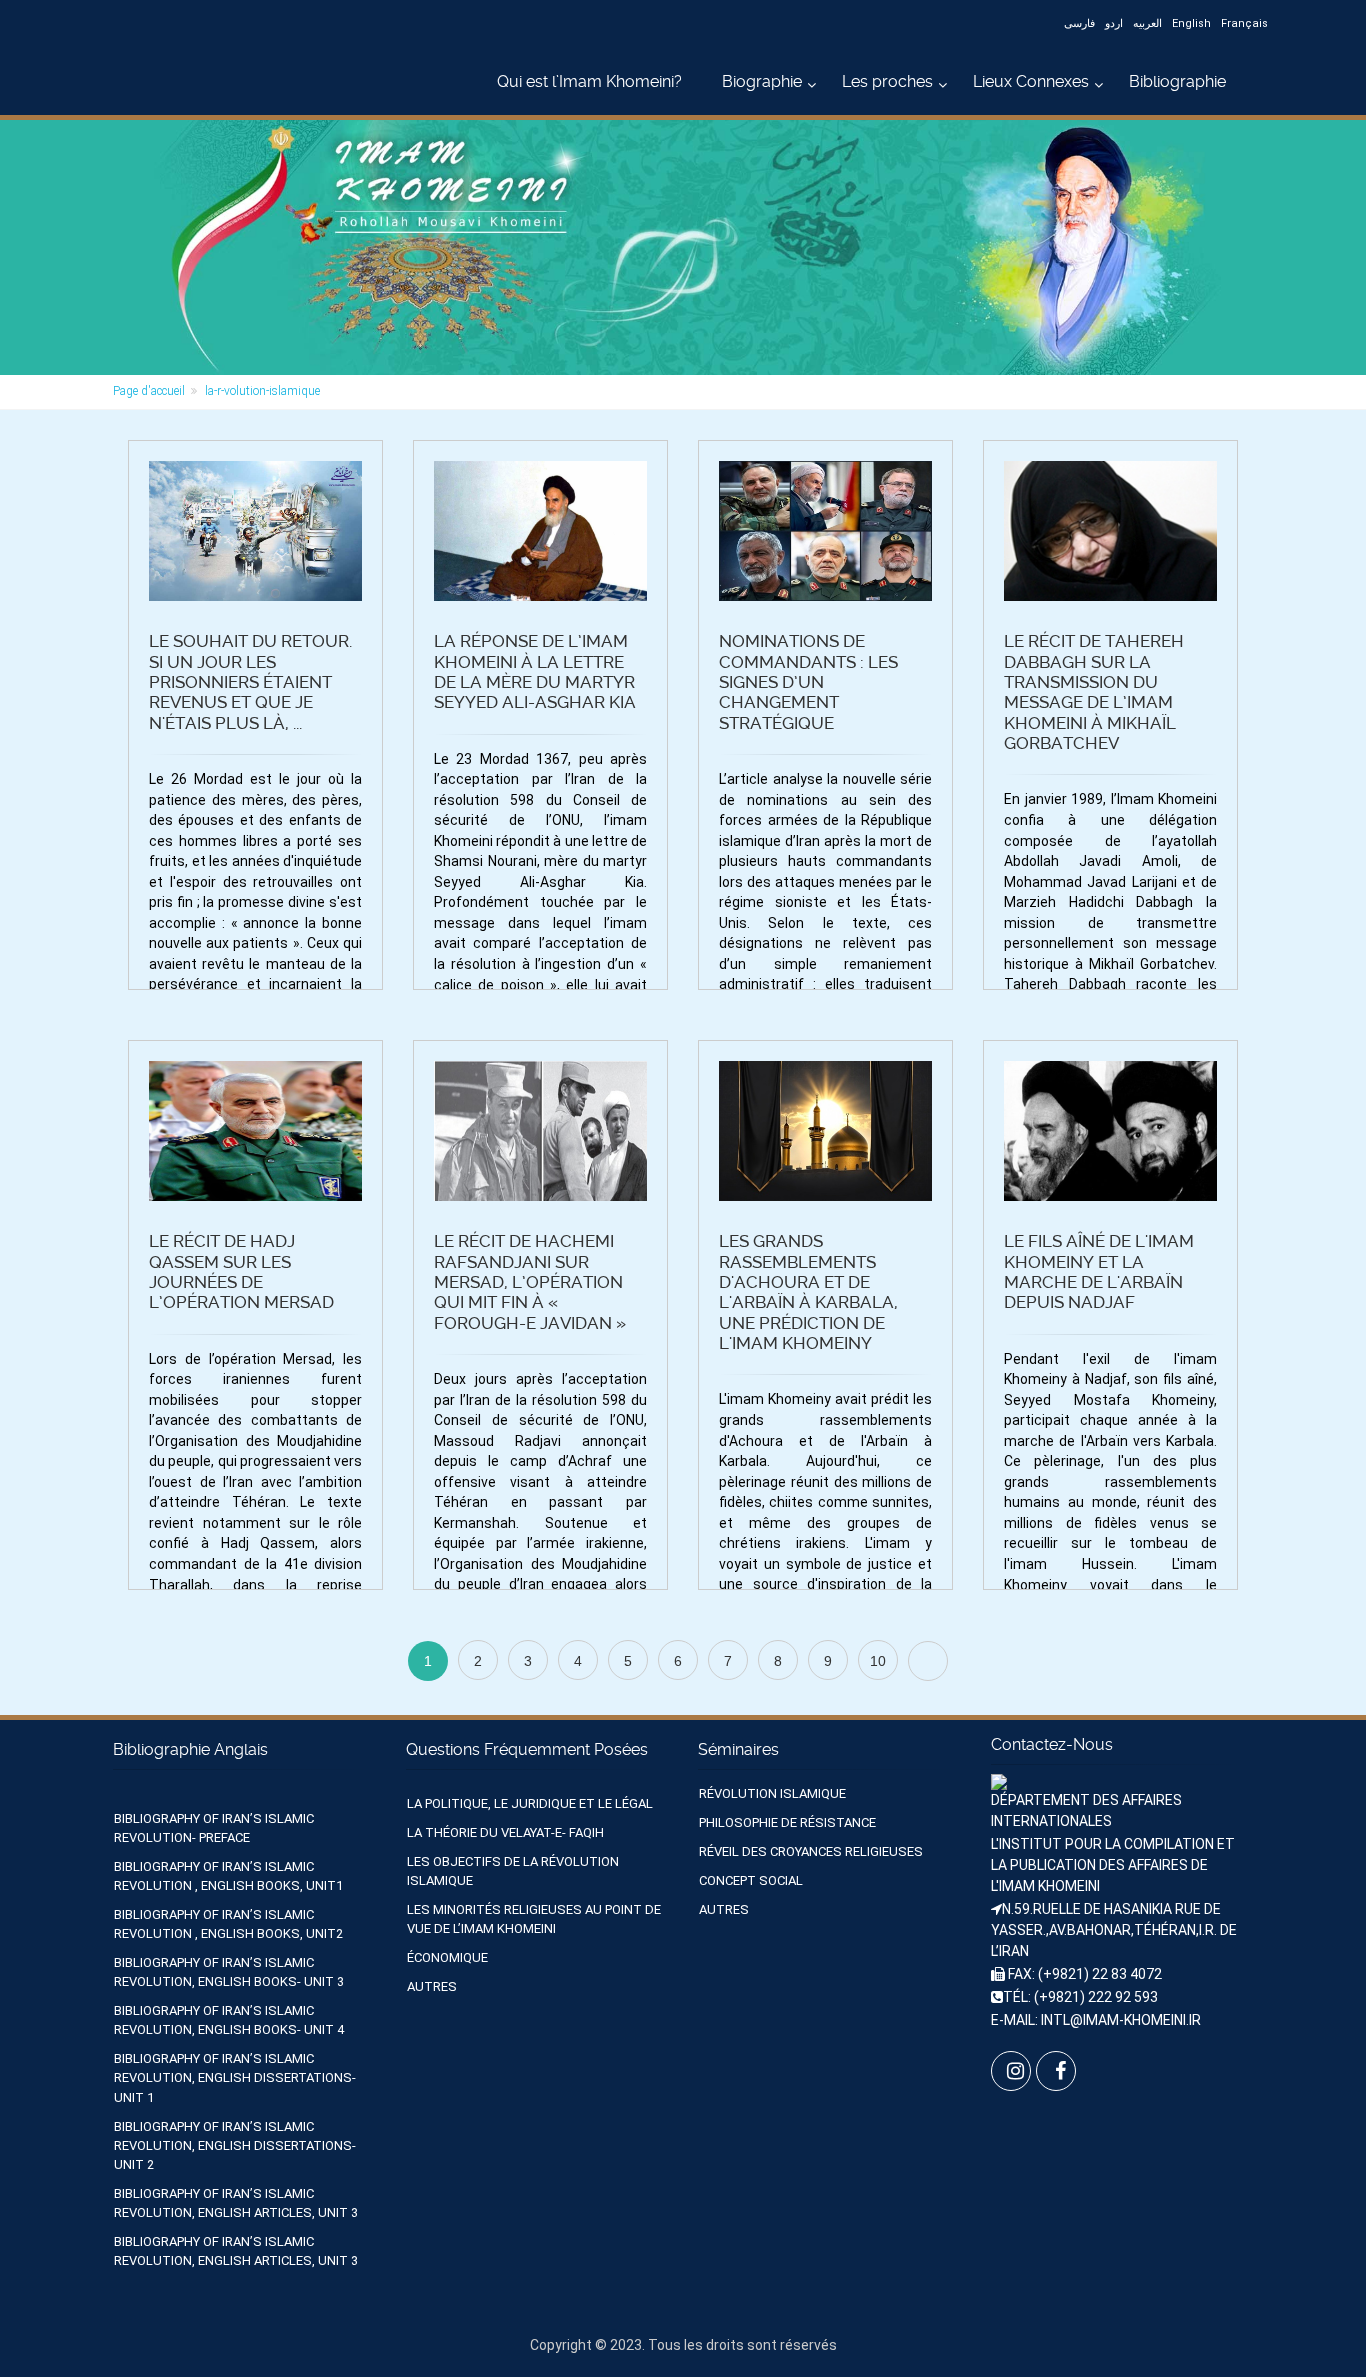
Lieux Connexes (1031, 81)
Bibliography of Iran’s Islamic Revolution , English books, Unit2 (228, 1924)
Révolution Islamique (772, 1793)
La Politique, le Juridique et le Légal (530, 1803)
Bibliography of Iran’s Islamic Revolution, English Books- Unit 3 (229, 1972)
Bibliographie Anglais (190, 1749)
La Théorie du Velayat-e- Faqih (505, 1832)
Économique (447, 1957)
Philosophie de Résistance (787, 1822)
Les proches (887, 81)
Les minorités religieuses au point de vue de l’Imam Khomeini (534, 1919)
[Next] (928, 1661)
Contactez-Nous (1052, 1744)
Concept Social (751, 1880)
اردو (1114, 23)
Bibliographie (1177, 81)
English (1191, 23)
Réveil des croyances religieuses (811, 1851)
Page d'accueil (149, 391)
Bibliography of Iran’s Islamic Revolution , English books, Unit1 (228, 1876)
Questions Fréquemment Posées (527, 1749)
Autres (432, 1986)
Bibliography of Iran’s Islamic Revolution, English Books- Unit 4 (229, 2020)
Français (1244, 23)
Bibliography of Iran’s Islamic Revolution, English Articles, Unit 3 (236, 2203)
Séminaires (738, 1749)
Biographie (762, 81)
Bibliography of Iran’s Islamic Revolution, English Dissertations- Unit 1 (235, 2077)
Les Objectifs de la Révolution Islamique (513, 1871)
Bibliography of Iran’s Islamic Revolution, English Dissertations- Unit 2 (235, 2145)
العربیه (1147, 23)
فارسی (1079, 23)
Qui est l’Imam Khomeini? (589, 81)
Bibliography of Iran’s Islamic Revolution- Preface (214, 1828)
